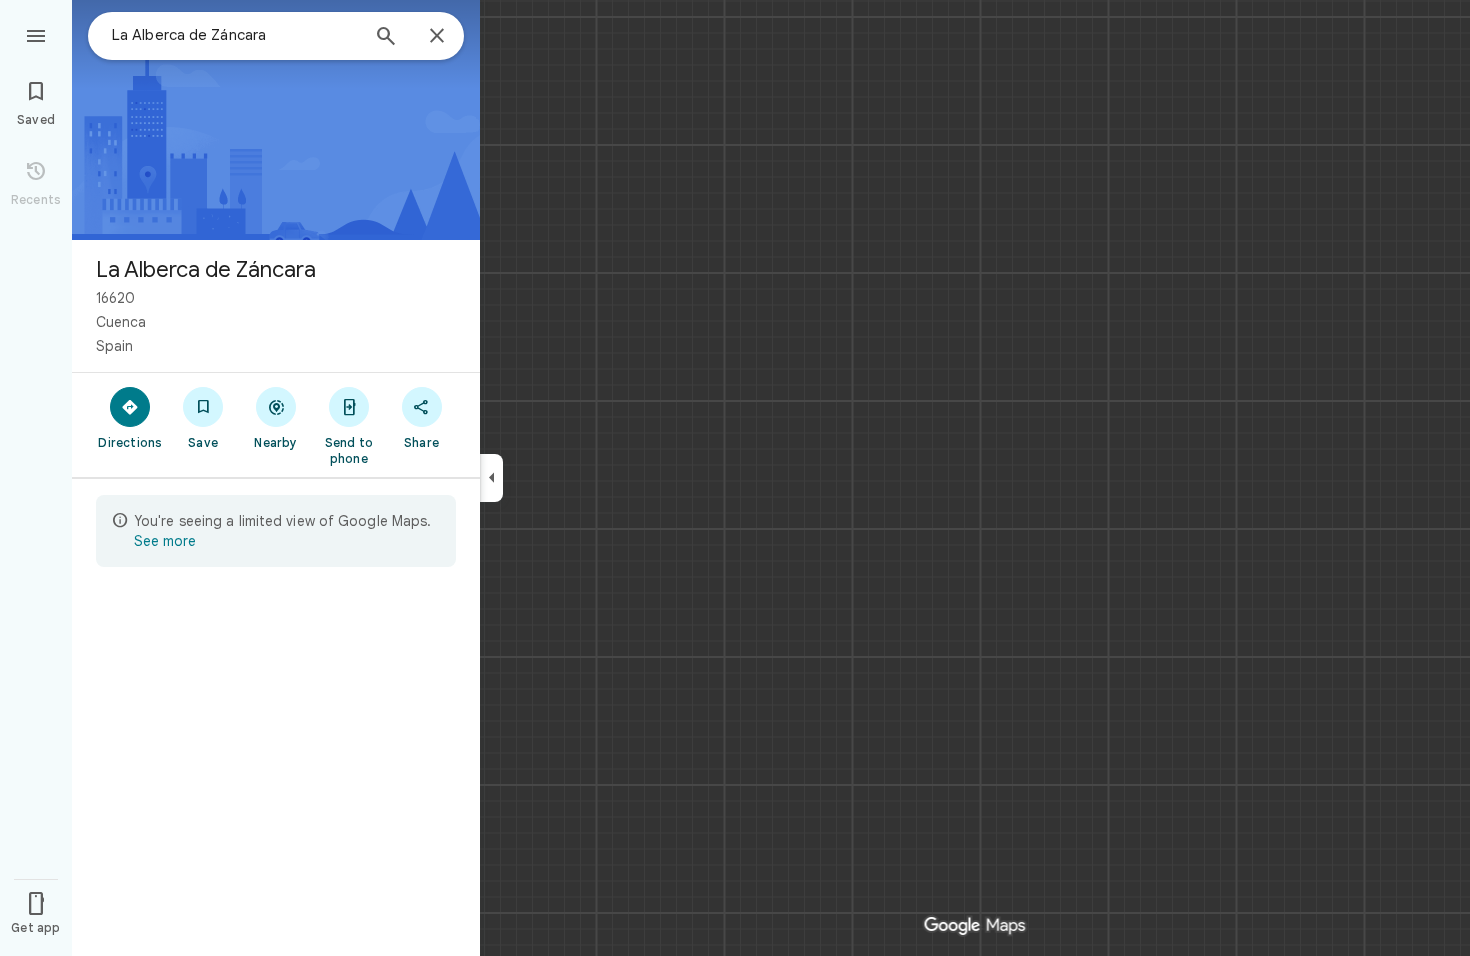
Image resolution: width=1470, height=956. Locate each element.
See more (165, 541)
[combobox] (235, 35)
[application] (735, 478)
